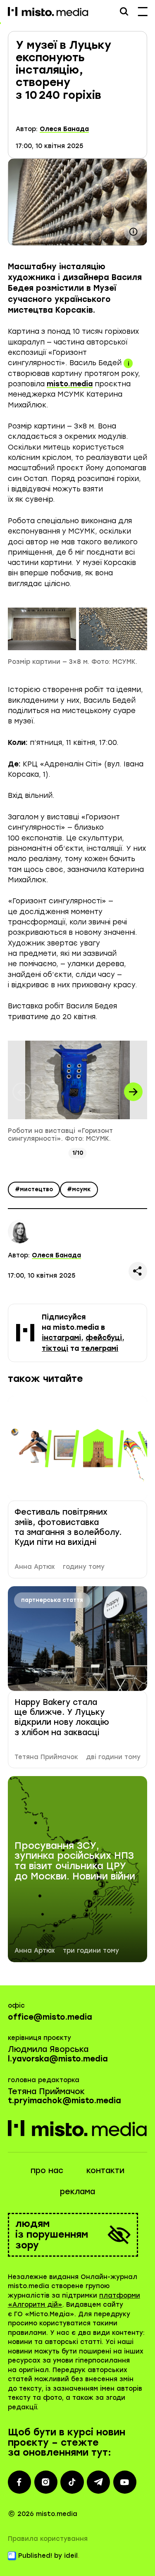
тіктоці (55, 1348)
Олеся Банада (64, 129)
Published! (35, 2556)
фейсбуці (104, 1338)
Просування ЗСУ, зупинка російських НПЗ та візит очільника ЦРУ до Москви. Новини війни (75, 1861)
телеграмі (100, 1348)
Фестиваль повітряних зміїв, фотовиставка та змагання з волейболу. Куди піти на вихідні (68, 1527)
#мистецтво (34, 1189)
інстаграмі (61, 1338)
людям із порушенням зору (52, 2235)
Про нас (47, 2170)
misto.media (70, 384)
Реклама (77, 2192)
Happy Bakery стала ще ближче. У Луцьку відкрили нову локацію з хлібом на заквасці (62, 1717)
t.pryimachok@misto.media (64, 2101)
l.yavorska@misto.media (58, 2059)
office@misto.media (50, 2017)
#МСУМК (79, 1189)
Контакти (105, 2170)
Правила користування (48, 2539)
